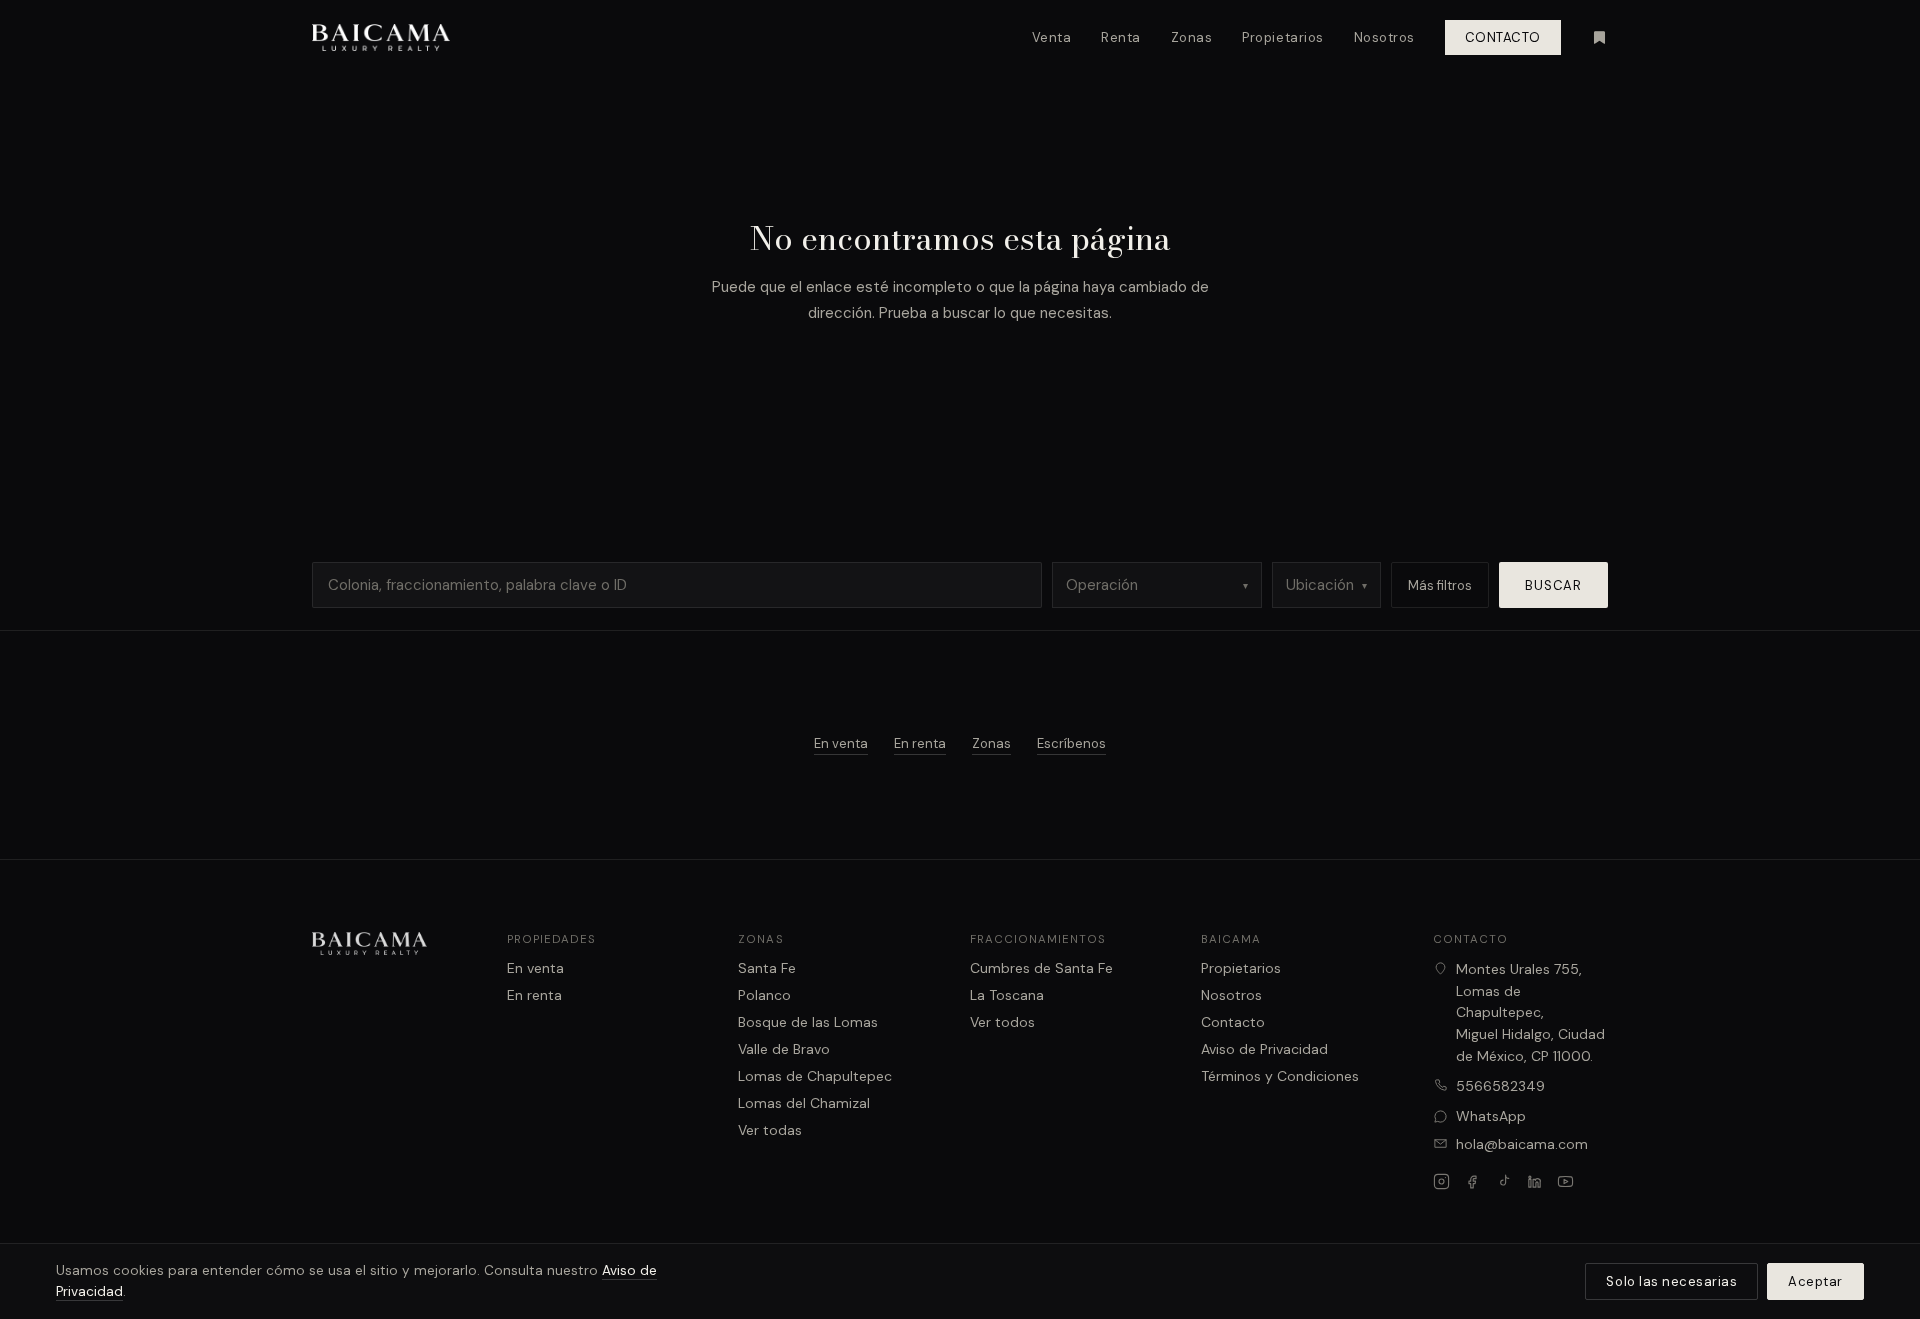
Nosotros (1384, 37)
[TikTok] (1503, 1181)
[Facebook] (1472, 1181)
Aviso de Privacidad (1264, 1049)
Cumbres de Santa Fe (1041, 968)
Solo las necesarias (1671, 1281)
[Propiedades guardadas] (1599, 37)
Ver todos (1002, 1022)
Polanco (764, 995)
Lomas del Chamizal (804, 1103)
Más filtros (1440, 585)
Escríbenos (1071, 743)
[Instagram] (1441, 1181)
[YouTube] (1565, 1181)
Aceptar (1815, 1281)
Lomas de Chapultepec (815, 1076)
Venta (1052, 37)
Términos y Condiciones (1280, 1076)
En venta (841, 743)
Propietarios (1282, 37)
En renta (920, 743)
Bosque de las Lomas (808, 1022)
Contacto (1503, 37)
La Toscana (1007, 995)
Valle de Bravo (784, 1049)
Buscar (1553, 585)
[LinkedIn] (1534, 1181)
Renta (1121, 37)
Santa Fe (767, 968)
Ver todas (770, 1130)
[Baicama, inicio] (381, 38)
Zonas (1192, 37)
